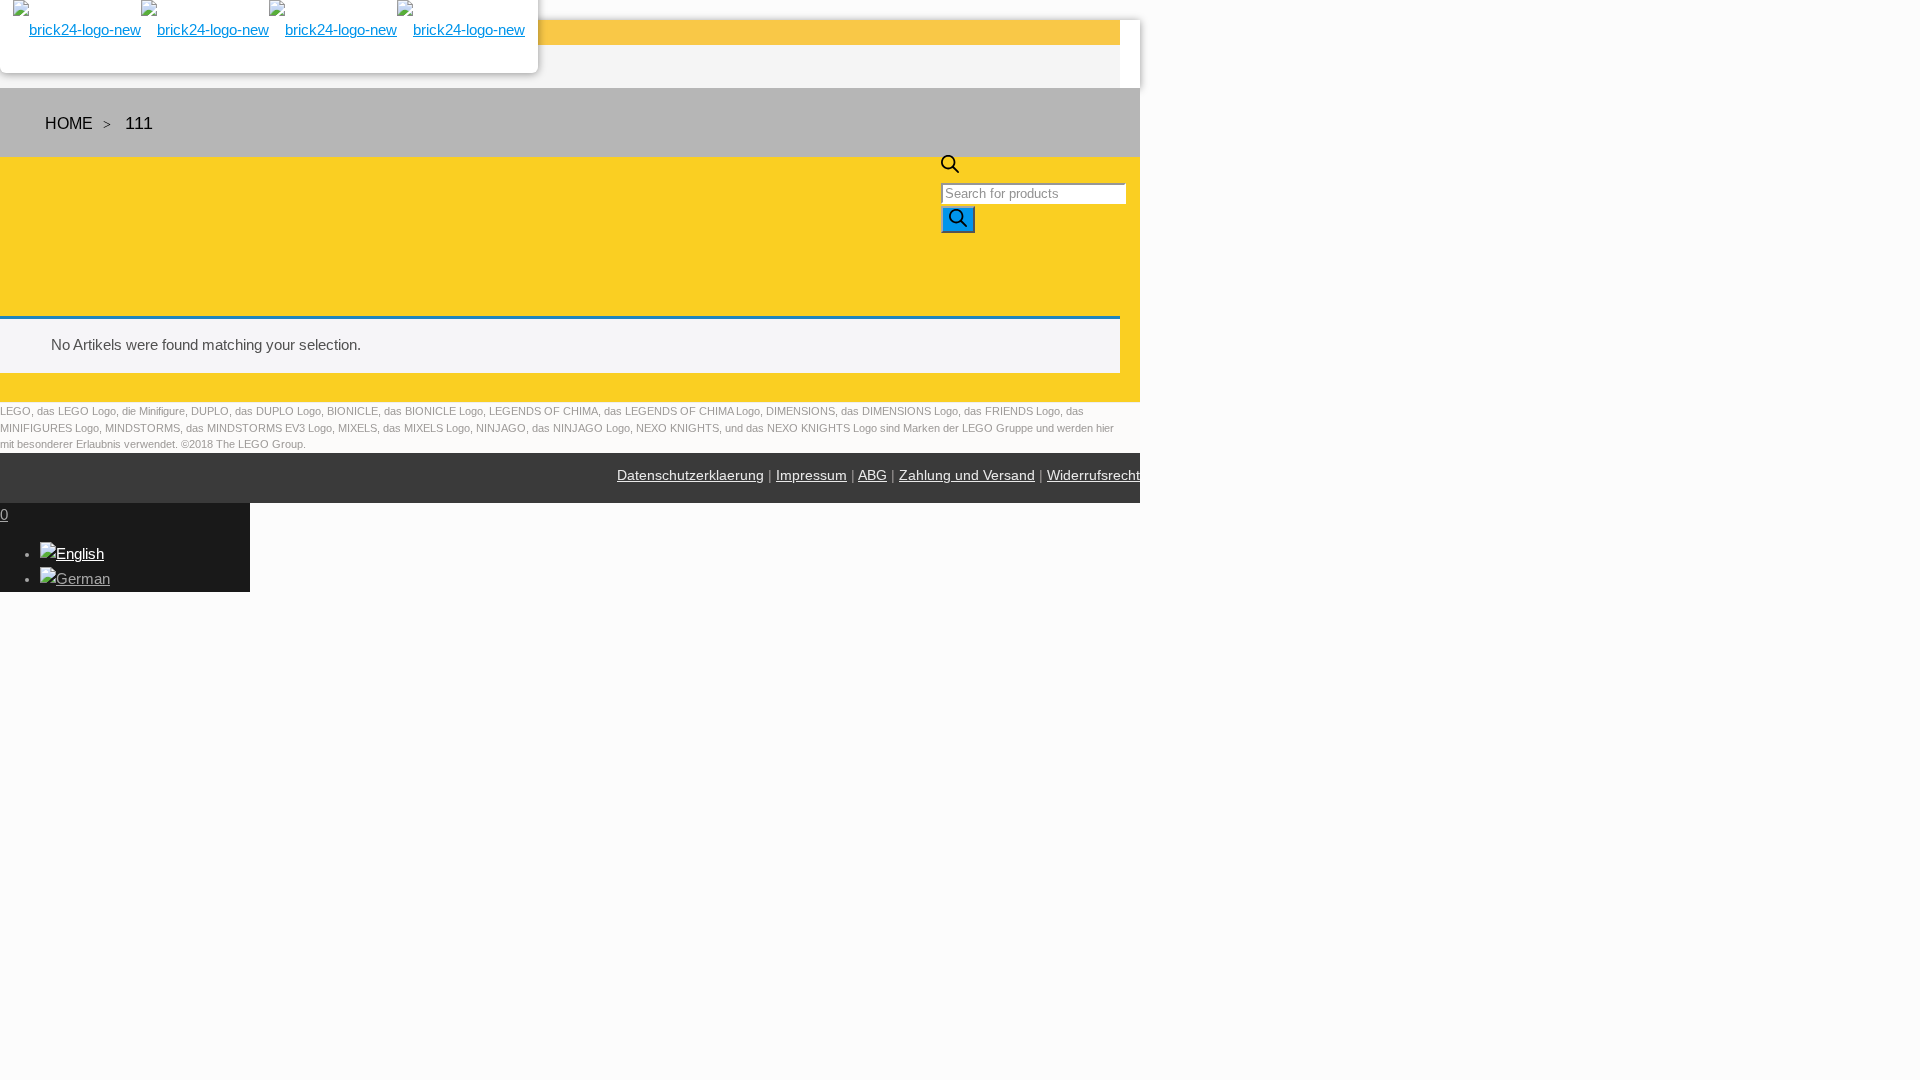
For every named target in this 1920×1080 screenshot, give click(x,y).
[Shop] (269, 37)
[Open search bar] (950, 168)
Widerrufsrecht (1093, 475)
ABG (872, 475)
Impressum (811, 475)
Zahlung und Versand (967, 475)
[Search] (958, 219)
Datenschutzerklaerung (690, 475)
